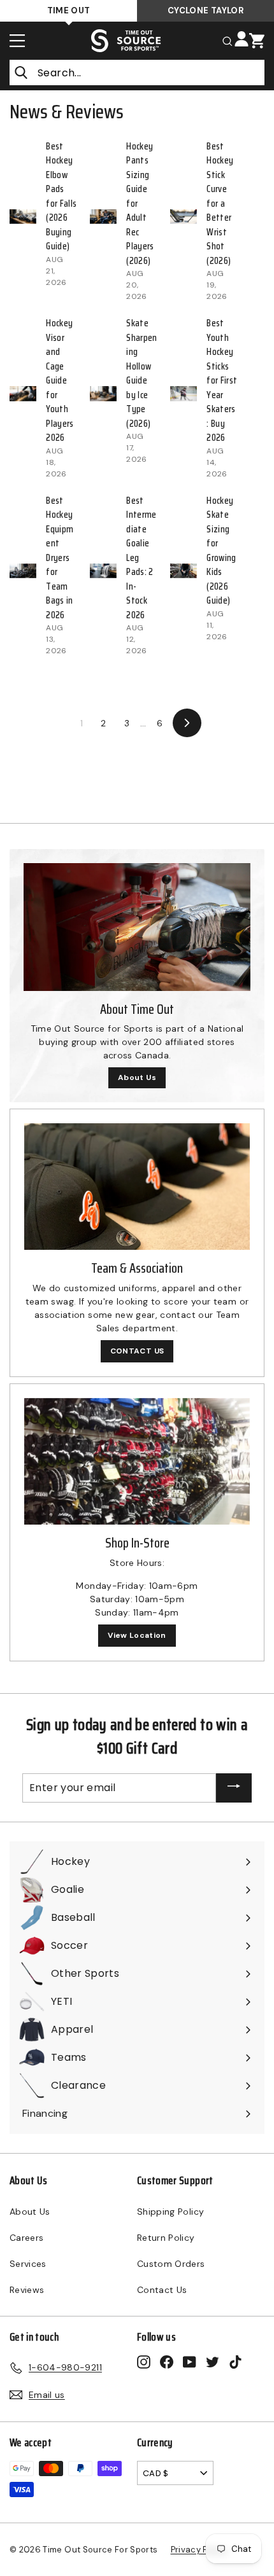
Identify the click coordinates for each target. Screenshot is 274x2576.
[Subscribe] (234, 1788)
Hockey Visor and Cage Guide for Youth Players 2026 (60, 380)
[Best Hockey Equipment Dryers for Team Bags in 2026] (23, 571)
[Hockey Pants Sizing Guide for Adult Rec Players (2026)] (103, 217)
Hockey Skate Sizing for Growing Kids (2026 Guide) (221, 551)
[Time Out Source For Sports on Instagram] (144, 2361)
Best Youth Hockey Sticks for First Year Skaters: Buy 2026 (222, 380)
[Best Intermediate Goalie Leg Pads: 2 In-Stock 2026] (103, 571)
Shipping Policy (170, 2212)
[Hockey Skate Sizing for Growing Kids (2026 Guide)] (184, 571)
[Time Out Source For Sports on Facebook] (167, 2361)
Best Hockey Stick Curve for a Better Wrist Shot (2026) (220, 204)
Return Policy (166, 2238)
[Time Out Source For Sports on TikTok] (235, 2361)
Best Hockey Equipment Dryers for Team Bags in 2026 (60, 558)
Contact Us (162, 2290)
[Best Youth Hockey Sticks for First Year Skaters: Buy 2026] (184, 394)
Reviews (27, 2290)
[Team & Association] (137, 1187)
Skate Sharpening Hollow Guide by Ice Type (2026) (141, 373)
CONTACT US (137, 1351)
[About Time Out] (137, 927)
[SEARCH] (227, 40)
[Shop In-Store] (137, 1461)
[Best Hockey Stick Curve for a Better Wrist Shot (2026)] (184, 217)
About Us (137, 1077)
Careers (26, 2238)
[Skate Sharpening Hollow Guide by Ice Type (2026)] (103, 394)
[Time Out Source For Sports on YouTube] (190, 2361)
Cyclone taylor (205, 10)
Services (28, 2264)
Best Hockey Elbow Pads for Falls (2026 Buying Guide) (61, 197)
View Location (137, 1635)
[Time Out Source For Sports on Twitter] (213, 2361)
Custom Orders (171, 2264)
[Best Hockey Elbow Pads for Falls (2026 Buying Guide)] (23, 217)
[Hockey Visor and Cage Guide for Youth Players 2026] (23, 394)
